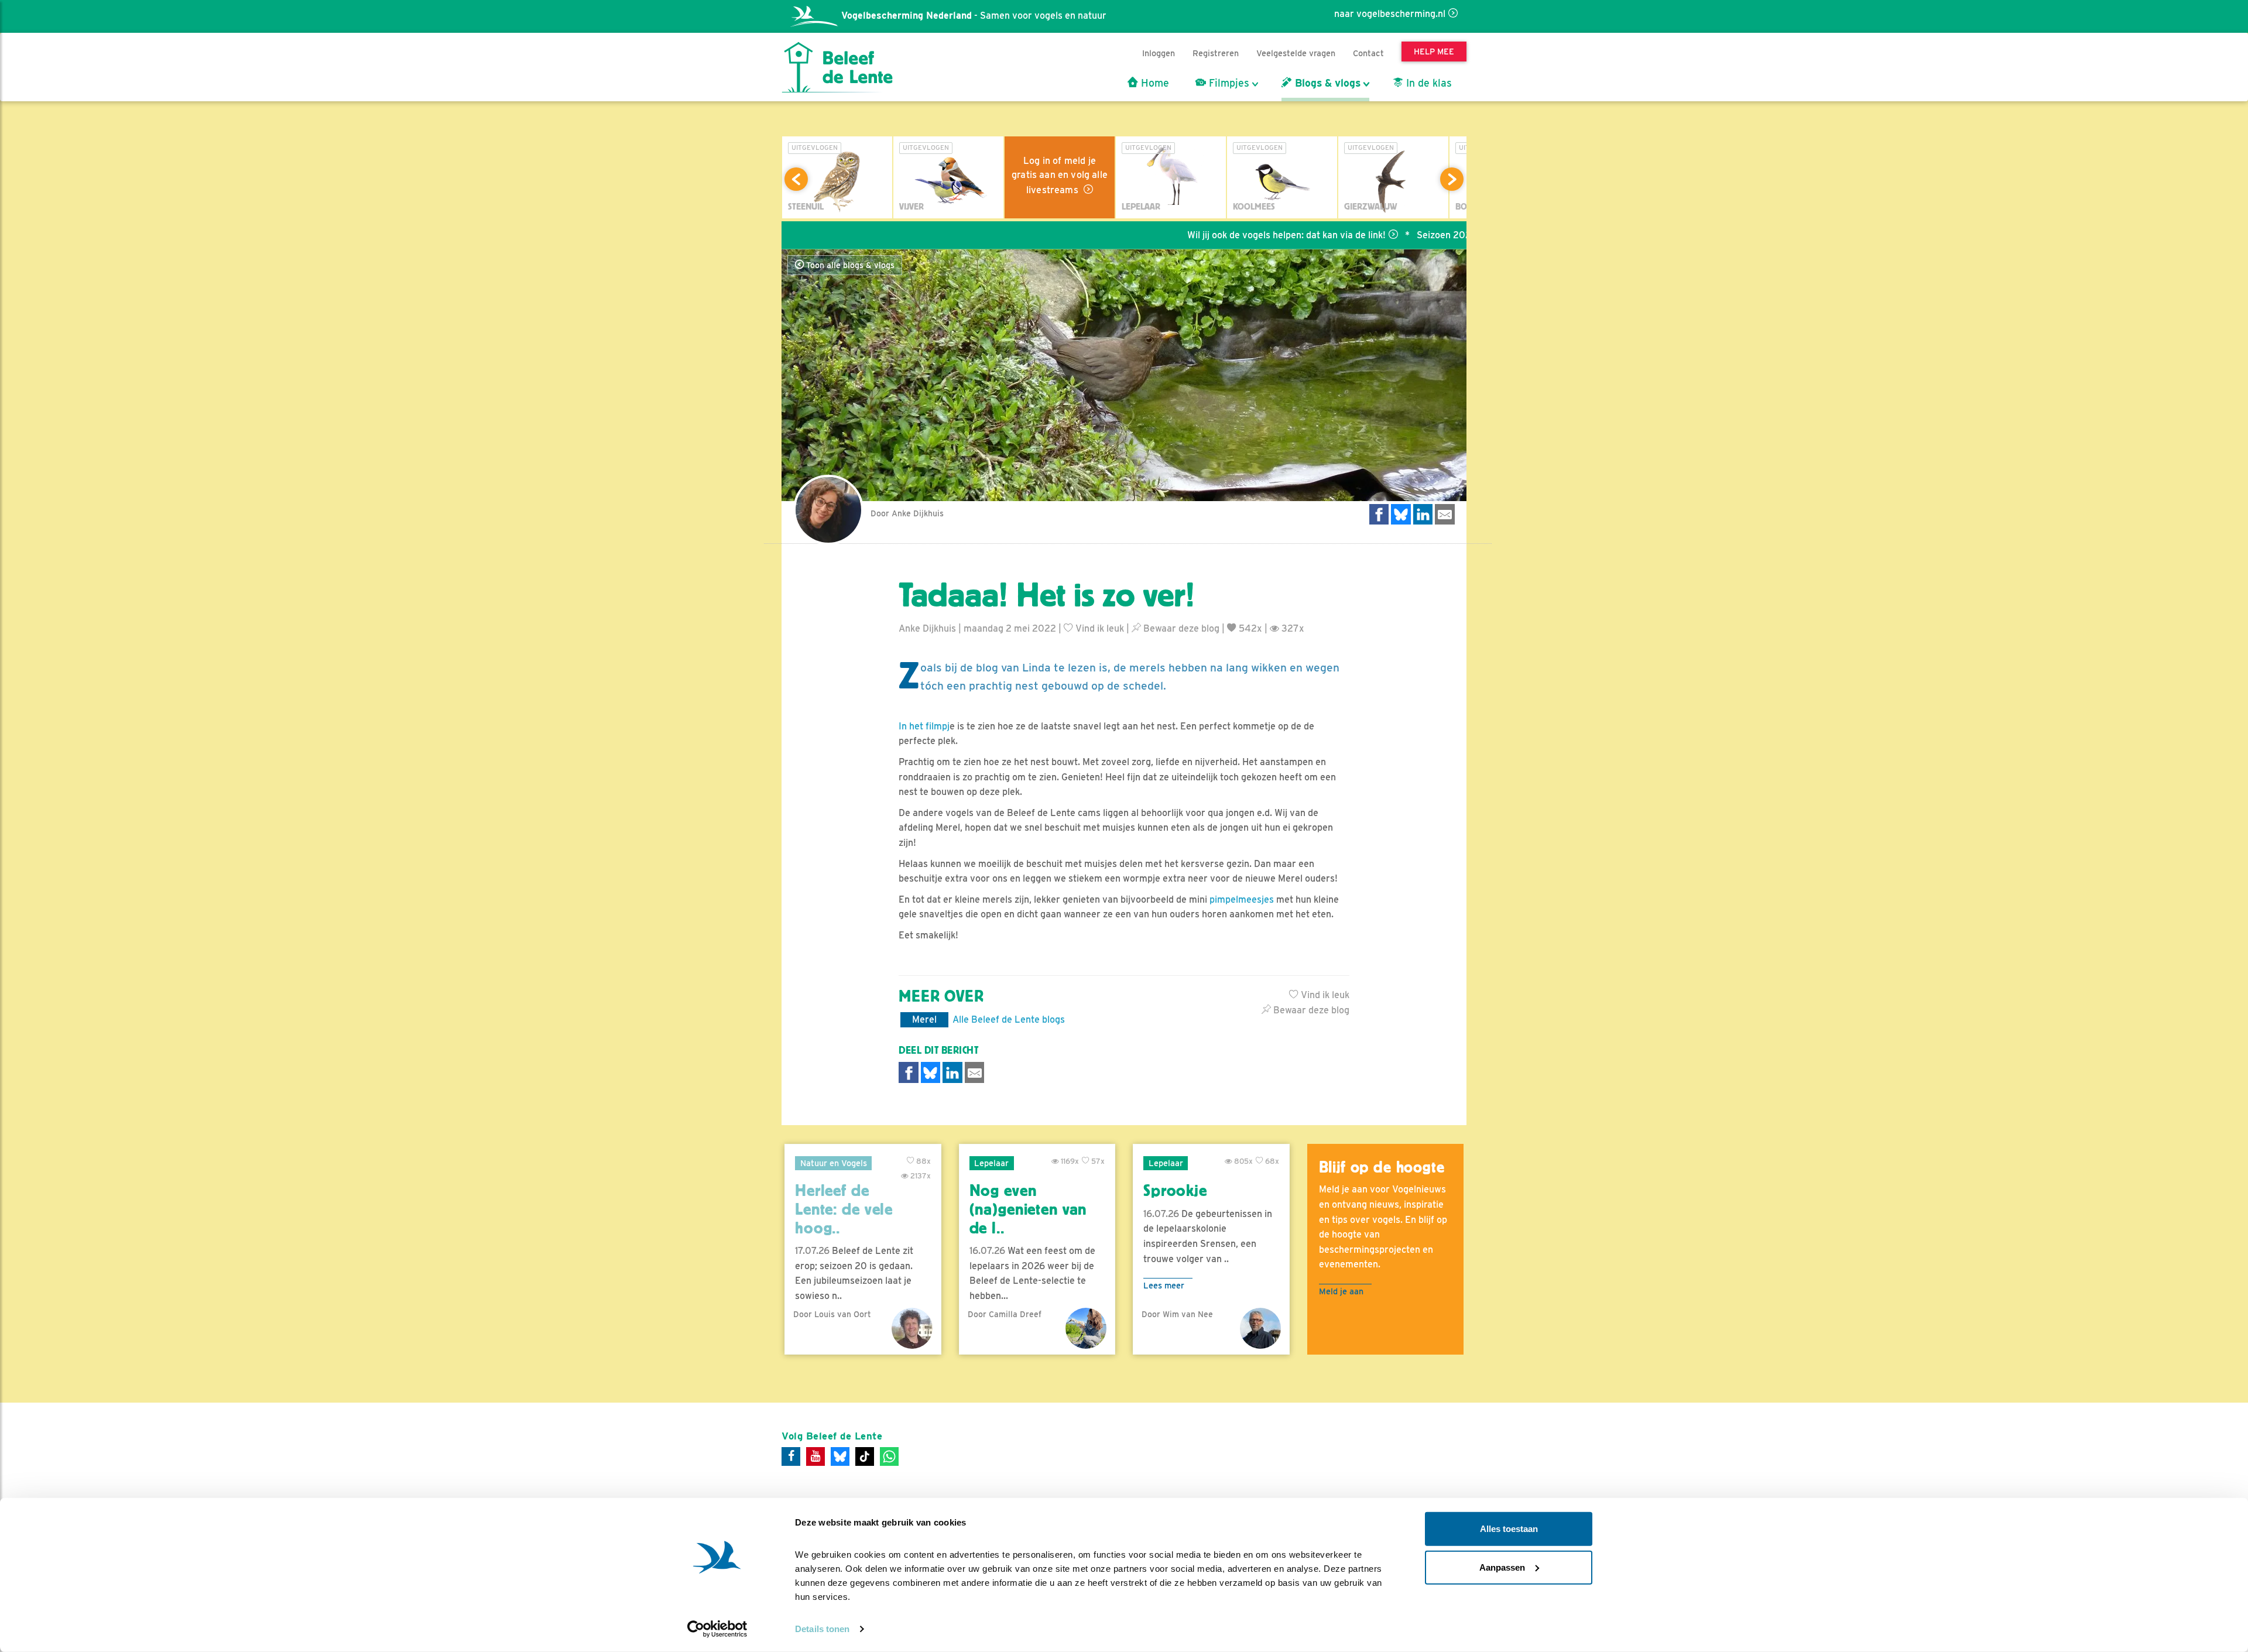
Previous (796, 179)
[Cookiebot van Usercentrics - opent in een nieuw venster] (717, 1629)
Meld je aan (1341, 1291)
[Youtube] (815, 1456)
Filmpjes (1228, 83)
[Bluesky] (840, 1456)
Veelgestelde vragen (1296, 53)
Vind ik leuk (1099, 628)
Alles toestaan (1509, 1529)
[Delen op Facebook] (1379, 514)
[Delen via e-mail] (1445, 514)
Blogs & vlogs (1326, 83)
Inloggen (1159, 53)
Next (1452, 179)
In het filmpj (924, 726)
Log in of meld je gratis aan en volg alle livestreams (1060, 175)
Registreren (1216, 53)
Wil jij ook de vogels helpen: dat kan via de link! (1212, 235)
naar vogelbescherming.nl (1390, 14)
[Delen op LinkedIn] (1423, 514)
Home (1154, 83)
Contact (1368, 53)
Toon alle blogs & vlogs (849, 265)
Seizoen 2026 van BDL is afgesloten (1420, 235)
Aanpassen (1502, 1567)
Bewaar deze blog (1180, 628)
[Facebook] (791, 1456)
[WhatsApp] (889, 1456)
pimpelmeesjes (1242, 899)
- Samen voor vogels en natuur (974, 16)
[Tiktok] (865, 1456)
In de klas (1428, 83)
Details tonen (822, 1629)
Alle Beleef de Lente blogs (1009, 1019)
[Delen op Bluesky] (1401, 514)
